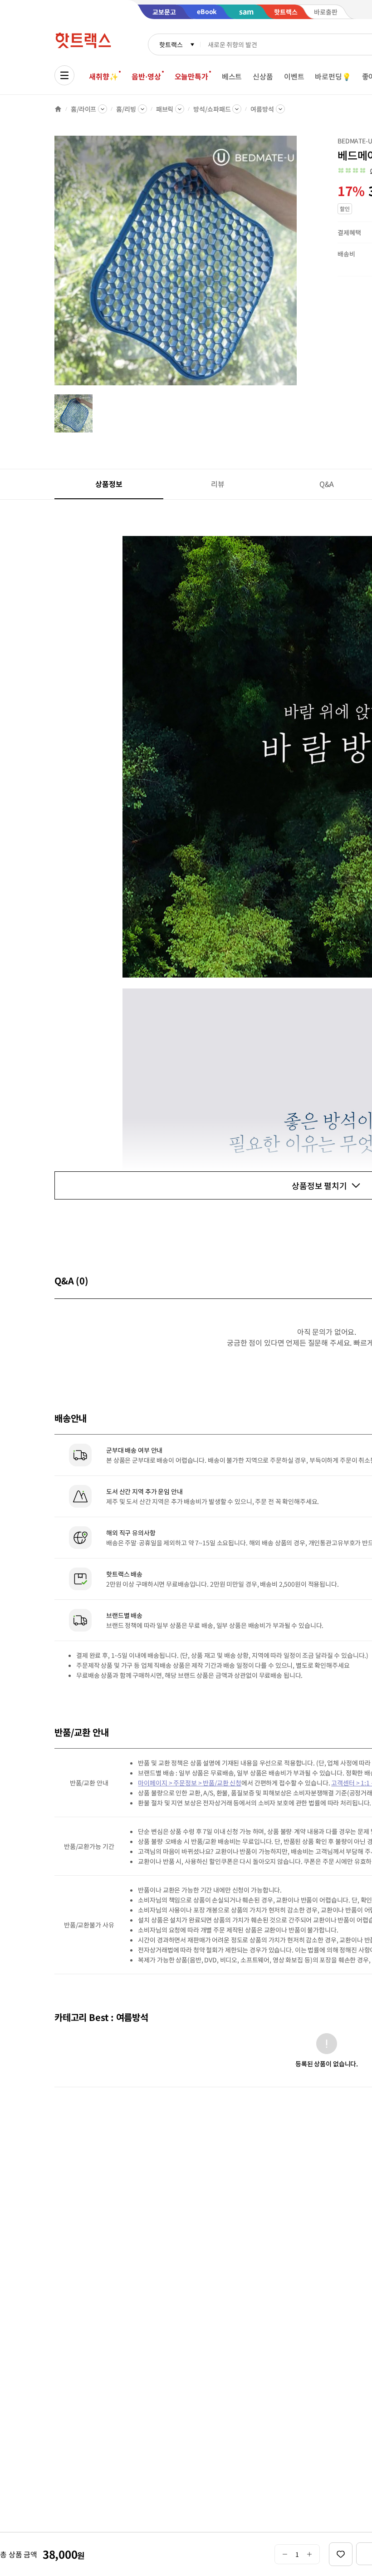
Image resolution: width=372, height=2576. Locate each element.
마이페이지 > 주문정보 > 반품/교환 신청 (190, 1783)
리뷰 (218, 484)
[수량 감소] (285, 2554)
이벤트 (294, 76)
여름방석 (262, 109)
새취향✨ (103, 76)
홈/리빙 (126, 109)
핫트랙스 (171, 44)
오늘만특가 (191, 76)
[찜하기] (341, 2554)
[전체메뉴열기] (64, 75)
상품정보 (109, 484)
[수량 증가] (310, 2554)
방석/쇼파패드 (212, 109)
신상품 (263, 76)
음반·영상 (146, 76)
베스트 (232, 76)
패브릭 (165, 109)
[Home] (58, 109)
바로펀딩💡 (333, 76)
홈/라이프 (83, 109)
